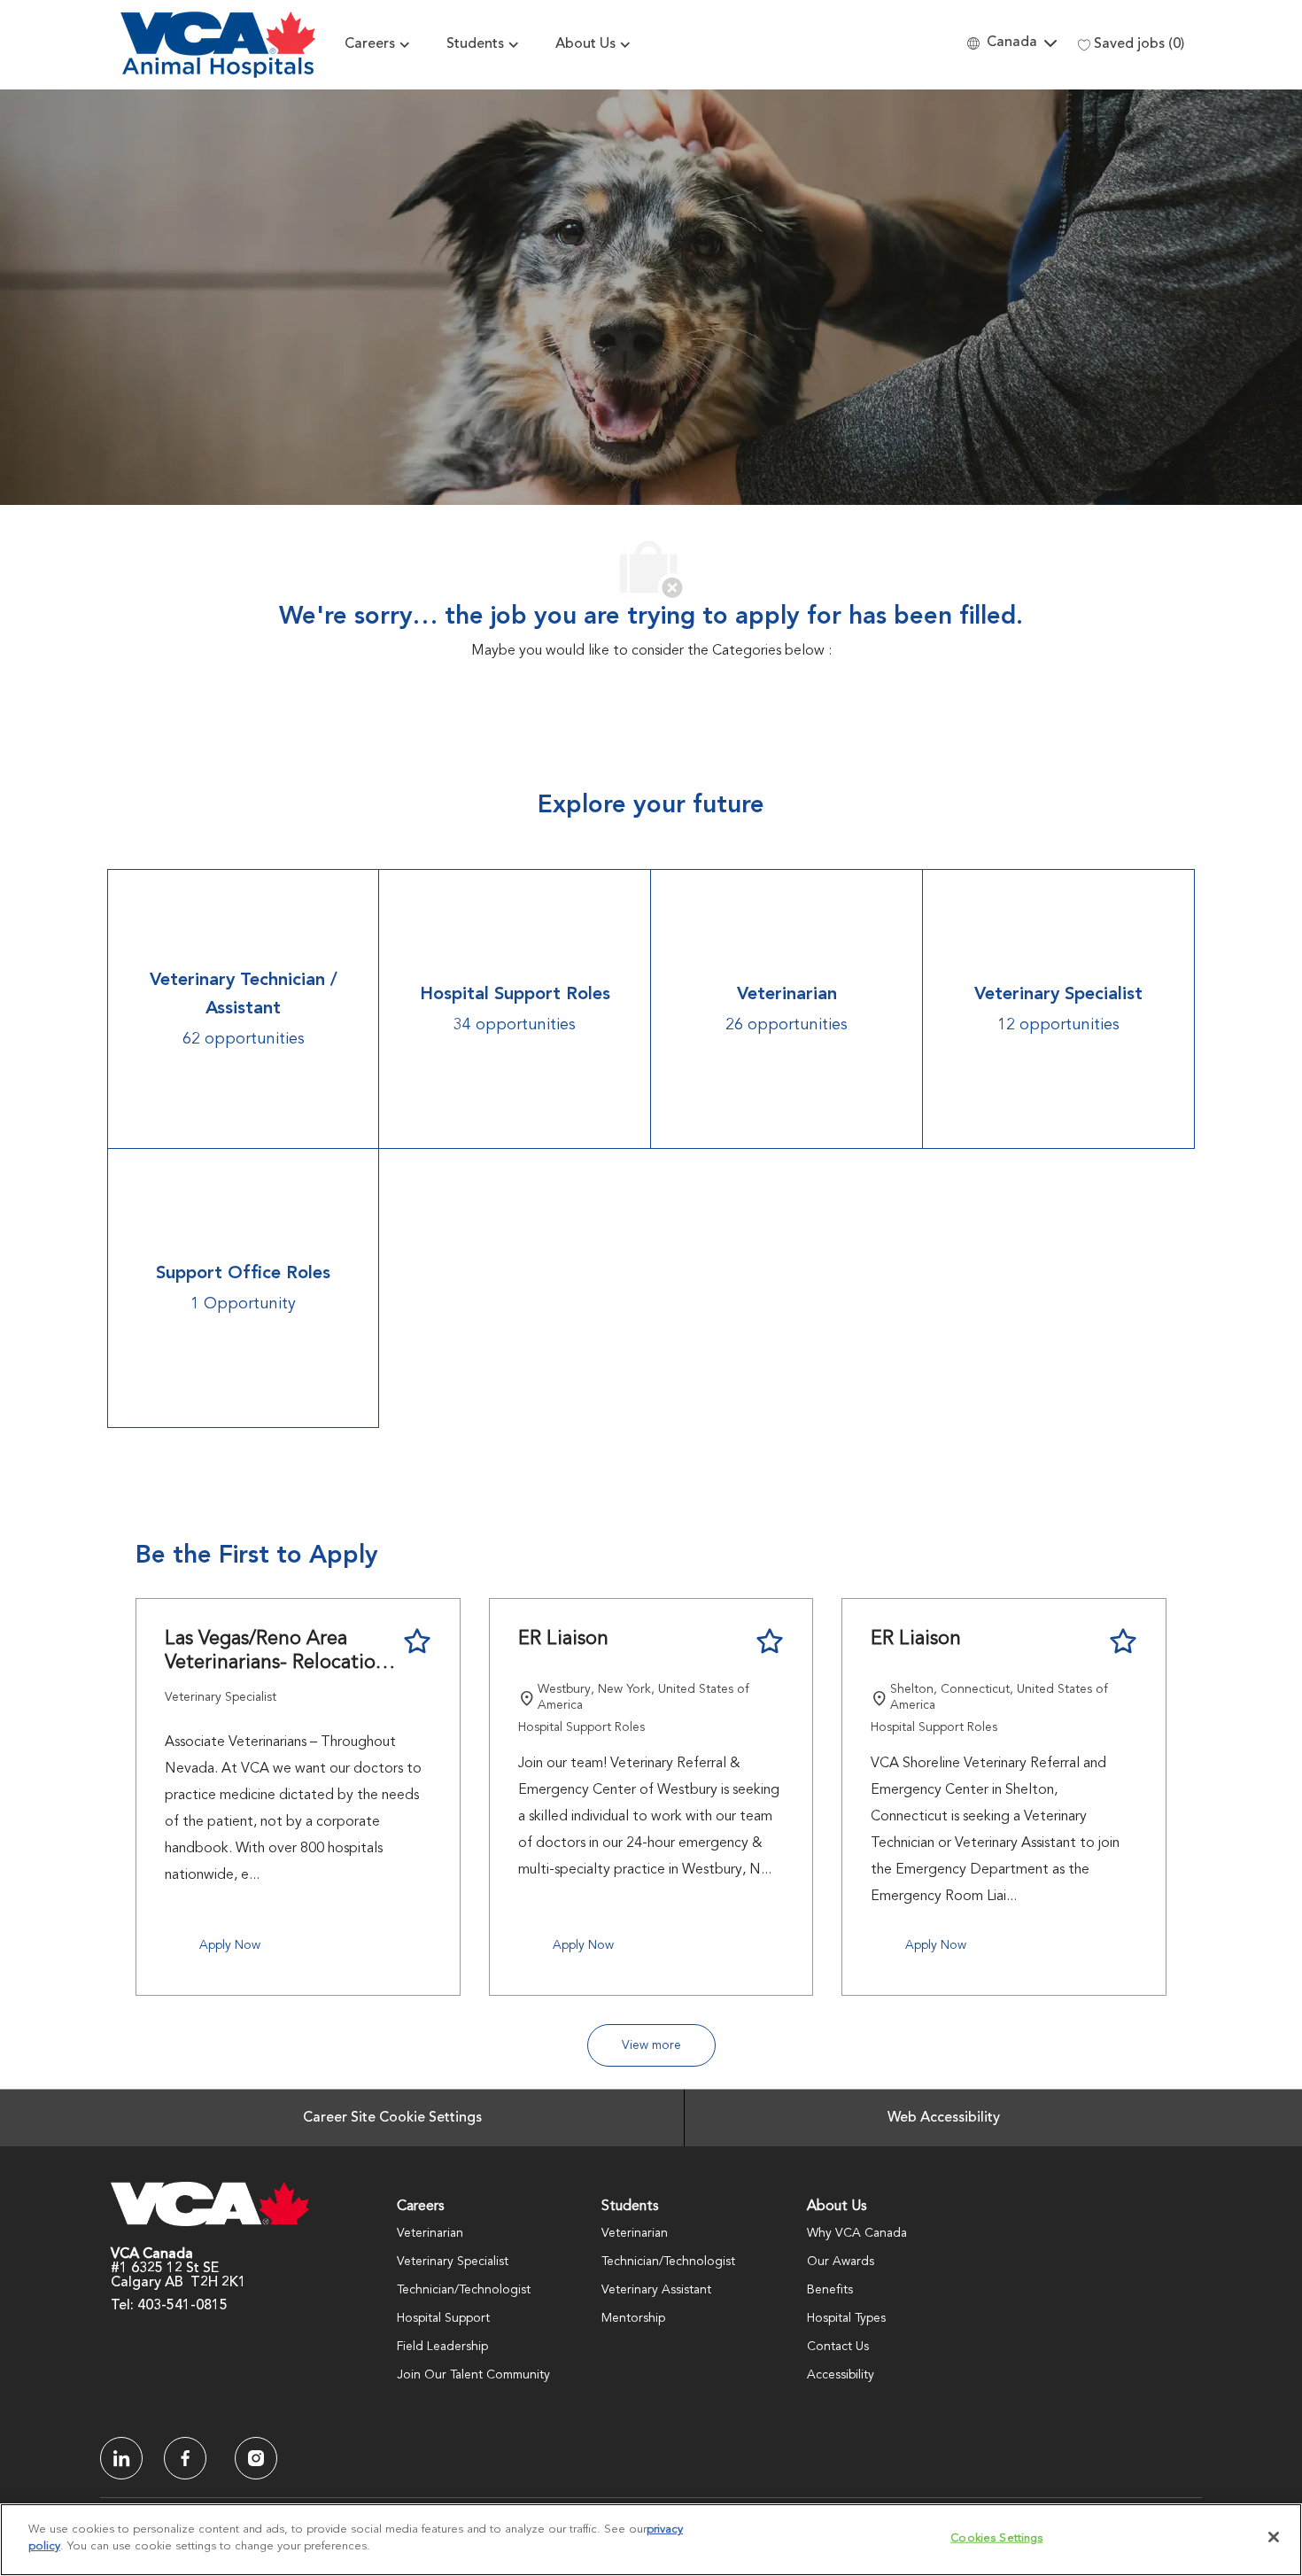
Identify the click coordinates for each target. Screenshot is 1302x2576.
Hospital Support (443, 2318)
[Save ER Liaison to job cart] (770, 1641)
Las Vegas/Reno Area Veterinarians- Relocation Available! (276, 1653)
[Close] (1274, 2537)
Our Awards (841, 2262)
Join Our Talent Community (473, 2375)
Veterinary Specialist (453, 2262)
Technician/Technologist (464, 2290)
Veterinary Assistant (656, 2290)
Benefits (830, 2290)
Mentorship (633, 2318)
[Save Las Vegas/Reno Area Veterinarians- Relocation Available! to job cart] (417, 1641)
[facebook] (121, 2458)
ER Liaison (563, 1639)
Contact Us (838, 2347)
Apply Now (230, 1945)
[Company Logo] (218, 45)
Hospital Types (846, 2318)
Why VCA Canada (857, 2233)
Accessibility (841, 2375)
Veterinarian (430, 2233)
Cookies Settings (996, 2538)
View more (651, 2045)
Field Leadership (442, 2347)
